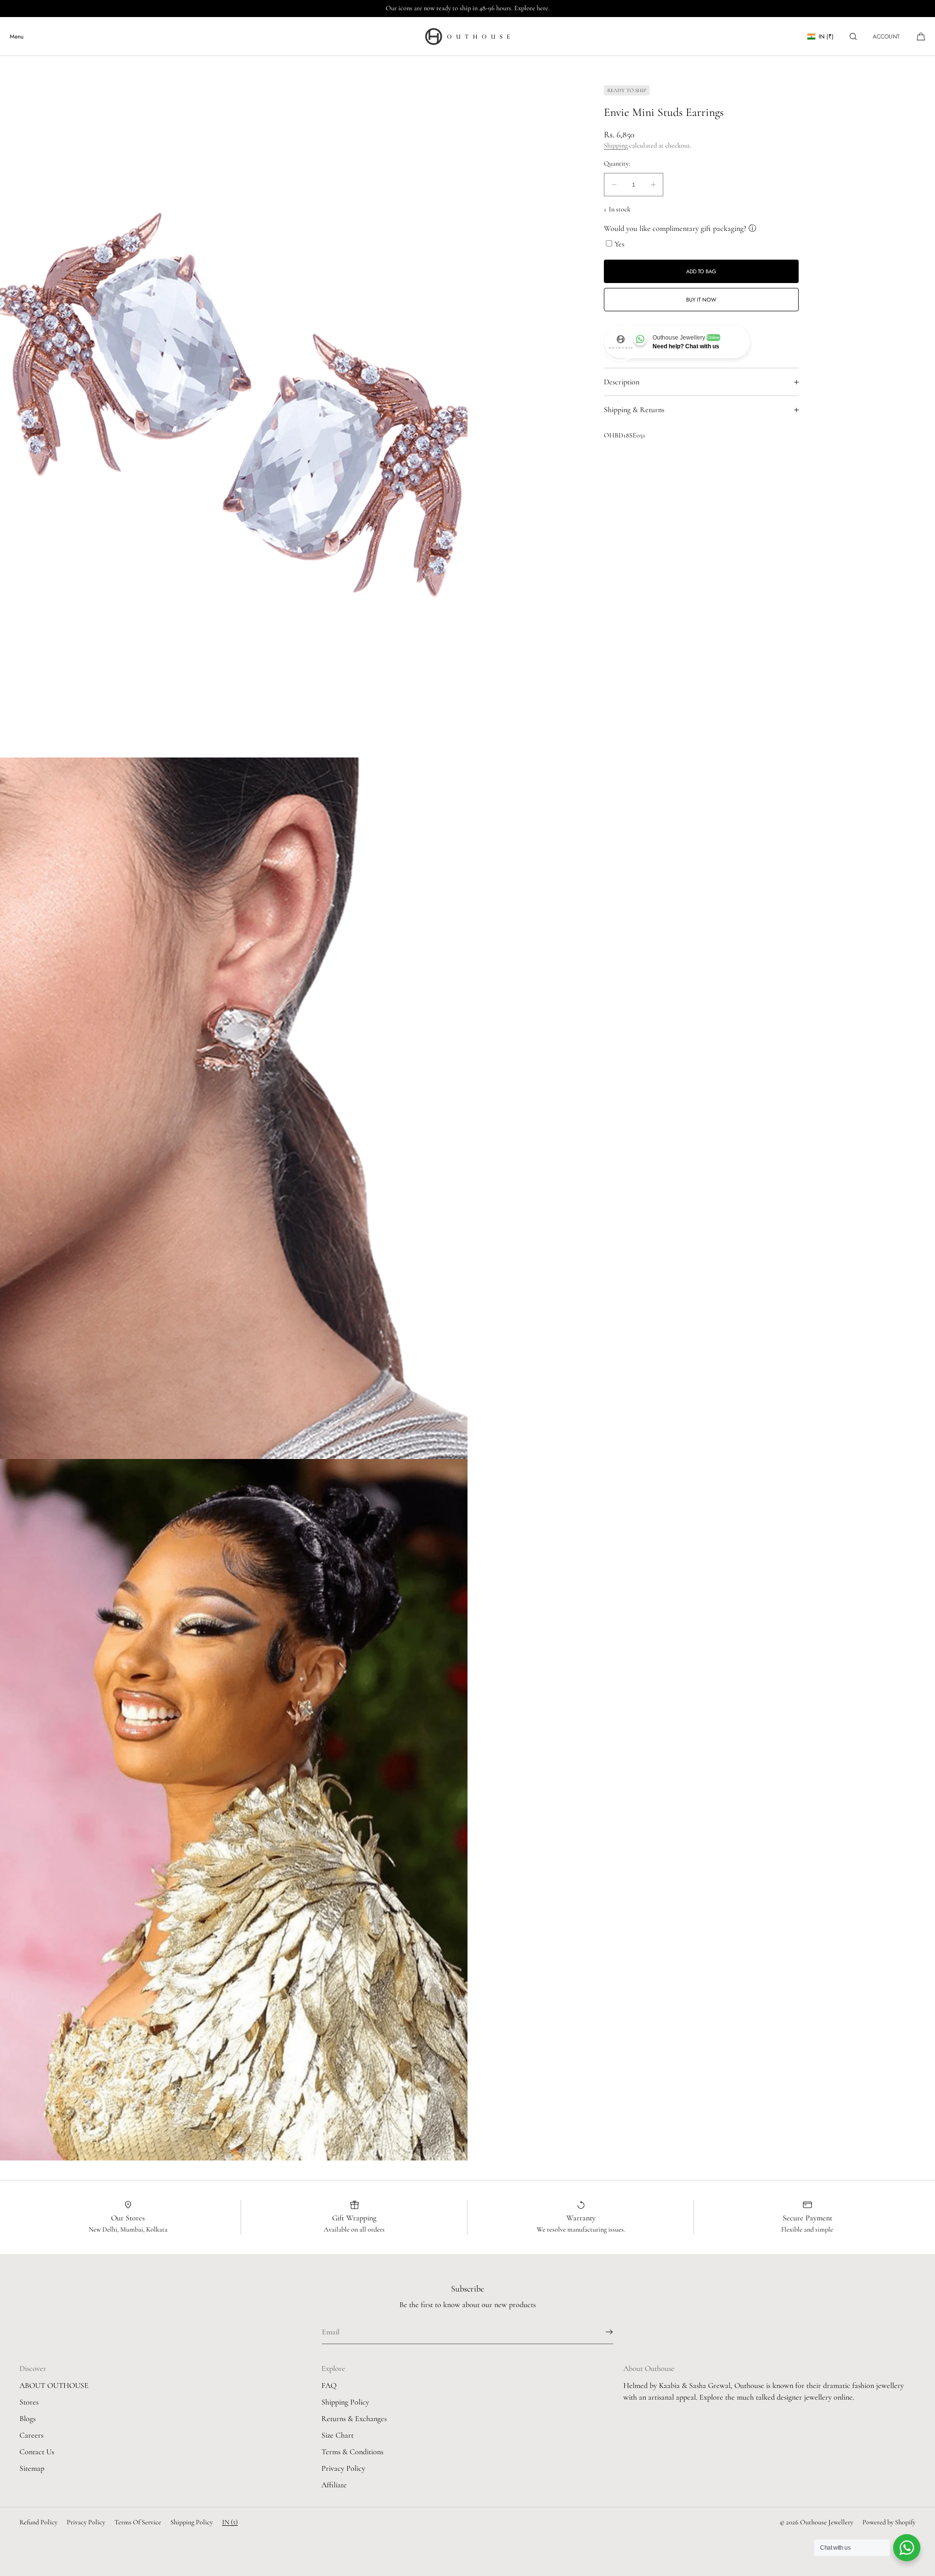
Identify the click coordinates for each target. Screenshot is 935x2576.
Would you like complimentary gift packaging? (675, 228)
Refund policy (38, 2522)
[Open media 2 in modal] (234, 1108)
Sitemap (32, 2468)
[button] (853, 36)
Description (622, 382)
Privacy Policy (343, 2468)
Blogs (28, 2419)
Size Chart (337, 2435)
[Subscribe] (601, 2332)
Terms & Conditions (352, 2452)
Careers (31, 2435)
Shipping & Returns (634, 410)
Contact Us (37, 2452)
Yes (619, 244)
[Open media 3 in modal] (234, 1810)
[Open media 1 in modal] (234, 407)
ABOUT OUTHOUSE (54, 2386)
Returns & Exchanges (354, 2419)
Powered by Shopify (889, 2522)
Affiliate (334, 2485)
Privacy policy (86, 2522)
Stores (29, 2402)
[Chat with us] (907, 2548)
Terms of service (138, 2522)
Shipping (616, 146)
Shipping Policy (345, 2402)
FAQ (329, 2386)
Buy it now (701, 300)
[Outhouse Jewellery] (467, 37)
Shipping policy (192, 2522)
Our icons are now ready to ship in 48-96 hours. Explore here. (468, 8)
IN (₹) (826, 37)
